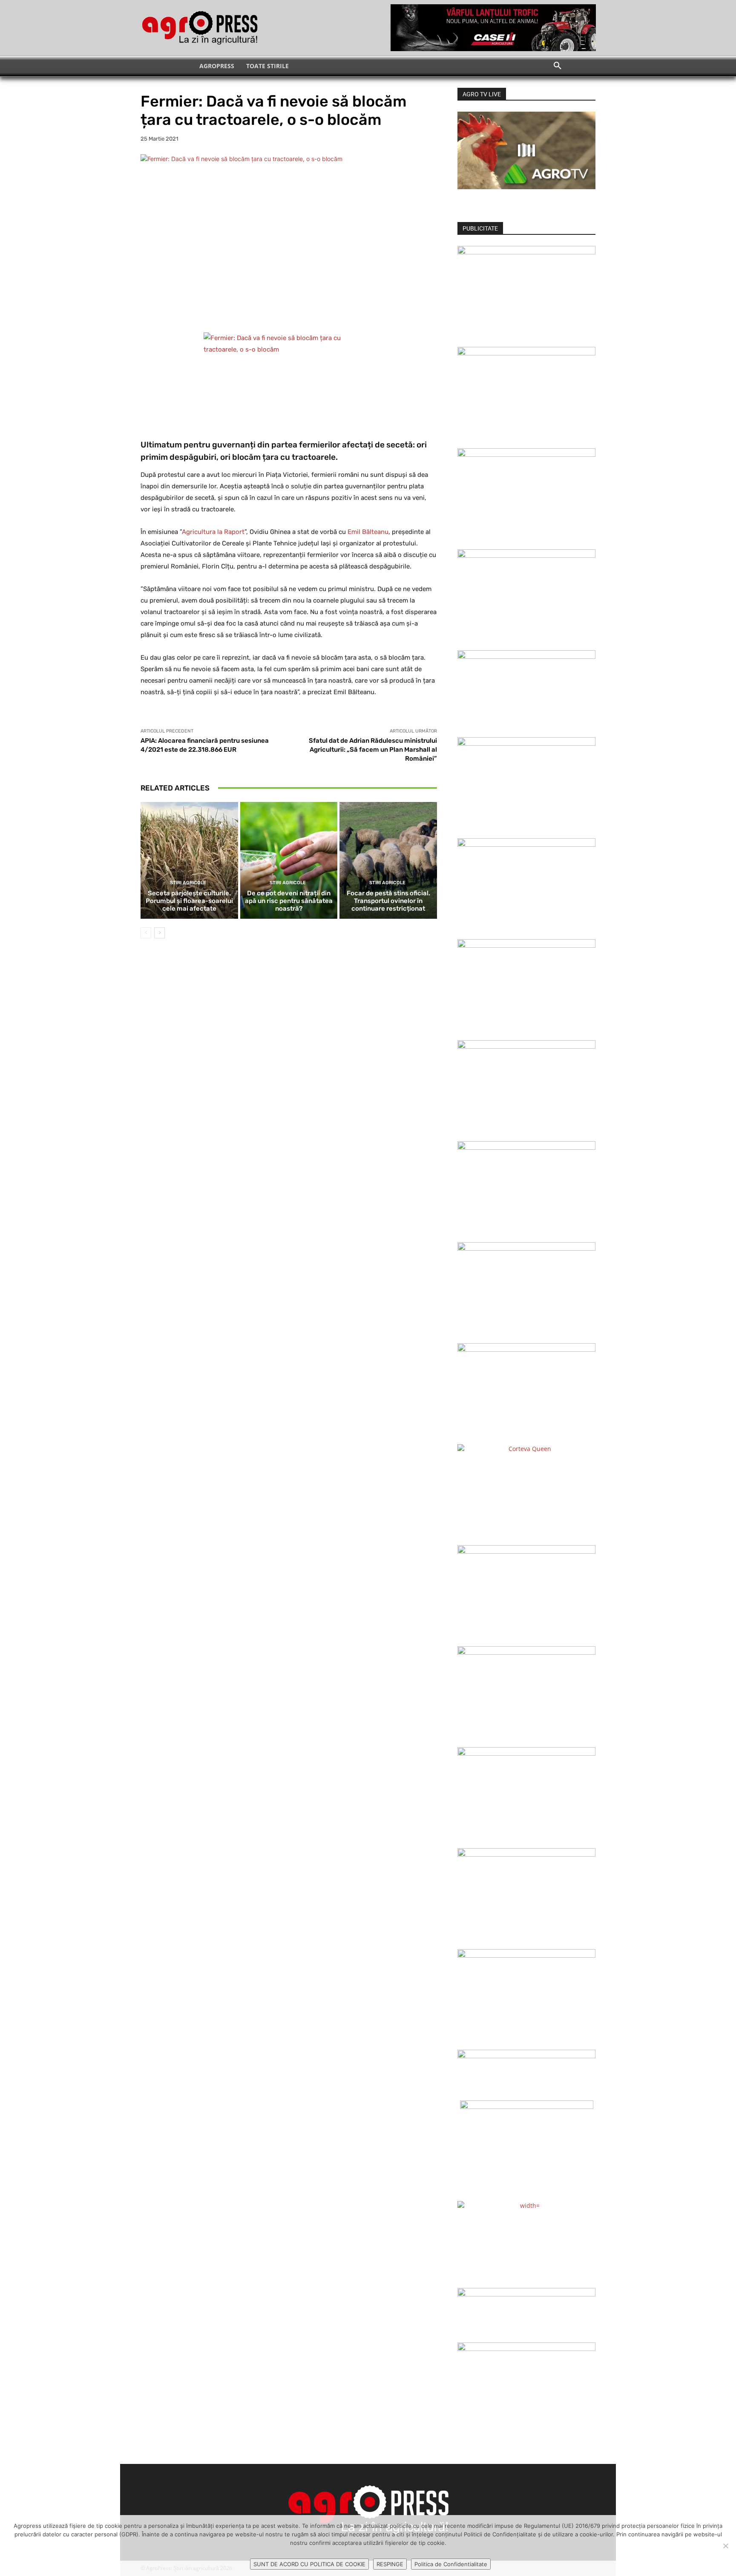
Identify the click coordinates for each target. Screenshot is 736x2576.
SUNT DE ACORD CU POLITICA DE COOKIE (309, 2564)
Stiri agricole (188, 883)
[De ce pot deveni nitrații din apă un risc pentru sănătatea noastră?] (289, 860)
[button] (558, 66)
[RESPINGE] (725, 2546)
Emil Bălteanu (368, 532)
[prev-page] (146, 933)
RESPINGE (390, 2564)
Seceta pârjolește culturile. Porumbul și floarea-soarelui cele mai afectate (189, 901)
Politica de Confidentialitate (451, 2564)
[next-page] (160, 933)
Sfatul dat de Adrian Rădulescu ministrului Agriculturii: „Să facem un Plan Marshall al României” (373, 750)
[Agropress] (200, 28)
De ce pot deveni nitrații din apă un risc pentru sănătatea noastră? (289, 901)
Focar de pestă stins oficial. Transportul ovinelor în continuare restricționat (388, 901)
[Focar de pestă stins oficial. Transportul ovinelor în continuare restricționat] (388, 860)
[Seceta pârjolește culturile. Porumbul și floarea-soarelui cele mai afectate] (189, 860)
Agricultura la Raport (213, 532)
